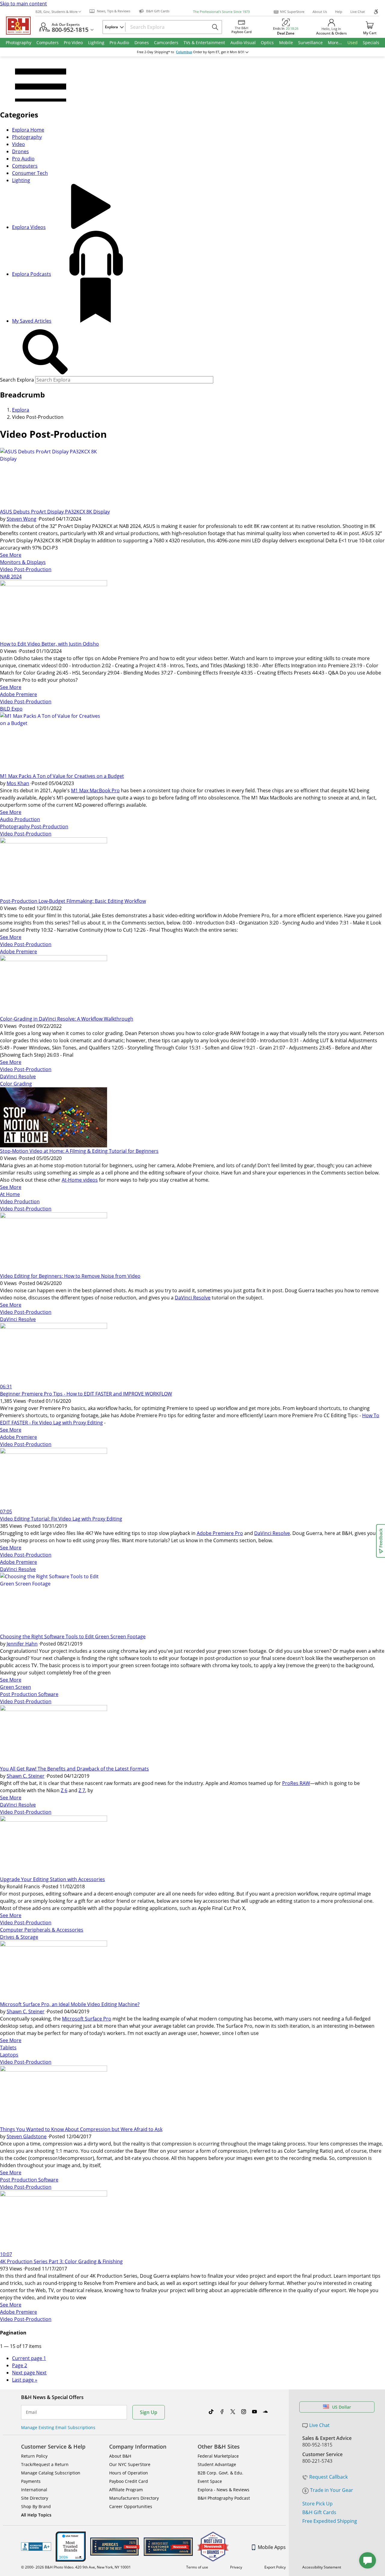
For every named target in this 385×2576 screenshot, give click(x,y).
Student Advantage (217, 2464)
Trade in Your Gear (332, 2490)
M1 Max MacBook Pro (95, 790)
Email (31, 2412)
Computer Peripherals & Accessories (42, 1930)
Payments (31, 2481)
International (34, 2490)
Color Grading (16, 1084)
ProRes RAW (296, 1783)
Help (339, 12)
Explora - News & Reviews (223, 2490)
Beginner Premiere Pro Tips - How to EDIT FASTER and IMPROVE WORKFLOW (86, 1394)
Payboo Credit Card (129, 2481)
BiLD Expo (11, 709)
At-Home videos (80, 1180)
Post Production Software (29, 1694)
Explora (21, 410)
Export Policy (275, 2567)
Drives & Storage (19, 1937)
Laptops (9, 2055)
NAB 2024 (11, 577)
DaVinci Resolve (18, 1076)
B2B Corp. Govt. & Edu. (220, 2473)
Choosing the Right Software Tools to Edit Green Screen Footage (73, 1637)
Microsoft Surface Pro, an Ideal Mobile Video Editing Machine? (70, 2004)
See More (11, 555)
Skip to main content (23, 4)
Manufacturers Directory (134, 2498)
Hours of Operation (129, 2473)
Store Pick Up (317, 2504)
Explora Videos (29, 227)
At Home (10, 1194)
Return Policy (34, 2456)
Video (18, 144)
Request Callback (328, 2477)
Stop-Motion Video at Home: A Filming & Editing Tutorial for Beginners (79, 1151)
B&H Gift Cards (319, 2512)
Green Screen (15, 1687)
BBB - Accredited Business (36, 2547)
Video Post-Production (26, 569)
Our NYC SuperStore (130, 2464)
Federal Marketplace (218, 2456)
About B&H (120, 2456)
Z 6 (64, 1790)
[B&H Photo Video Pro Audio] (21, 26)
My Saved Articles (32, 321)
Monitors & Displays (23, 562)
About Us (320, 12)
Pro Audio (23, 159)
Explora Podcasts (32, 274)
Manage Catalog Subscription (51, 2473)
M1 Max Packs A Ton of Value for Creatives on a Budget (62, 776)
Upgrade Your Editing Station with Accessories (52, 1879)
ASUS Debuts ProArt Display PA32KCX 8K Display (55, 512)
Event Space (210, 2481)
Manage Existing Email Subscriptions (58, 2427)
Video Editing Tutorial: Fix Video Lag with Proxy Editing (61, 1519)
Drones (20, 151)
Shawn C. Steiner (26, 1776)
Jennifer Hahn (22, 1644)
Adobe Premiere (18, 694)
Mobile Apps (272, 2547)
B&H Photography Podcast (224, 2498)
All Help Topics (36, 2515)
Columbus (184, 52)
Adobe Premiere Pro (220, 1533)
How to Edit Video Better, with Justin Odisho (49, 644)
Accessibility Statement (322, 2567)
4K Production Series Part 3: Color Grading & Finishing (61, 2261)
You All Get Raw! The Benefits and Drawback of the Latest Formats (74, 1769)
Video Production (20, 1201)
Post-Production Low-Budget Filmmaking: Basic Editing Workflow (73, 901)
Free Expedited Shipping (330, 2521)
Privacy (236, 2567)
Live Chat (358, 12)
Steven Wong (22, 519)
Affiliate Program (126, 2490)
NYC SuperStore (292, 12)
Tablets (8, 2048)
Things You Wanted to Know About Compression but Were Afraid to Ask (81, 2129)
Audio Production (20, 819)
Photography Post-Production (34, 827)
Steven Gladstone (27, 2136)
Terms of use (197, 2567)
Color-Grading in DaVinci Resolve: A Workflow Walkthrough (67, 1019)
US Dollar (342, 2407)
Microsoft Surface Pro (87, 2019)
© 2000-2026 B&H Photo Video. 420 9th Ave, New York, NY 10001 (76, 2567)
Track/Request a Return (45, 2464)
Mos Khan (18, 783)
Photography (27, 137)
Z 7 (82, 1790)
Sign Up (149, 2412)
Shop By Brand (36, 2506)
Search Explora (17, 380)
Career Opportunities (131, 2506)
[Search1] (45, 352)
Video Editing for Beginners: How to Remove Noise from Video (70, 1276)
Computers (25, 166)
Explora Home (28, 130)
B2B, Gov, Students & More (57, 12)
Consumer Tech (30, 173)
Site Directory (35, 2498)
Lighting (21, 180)
